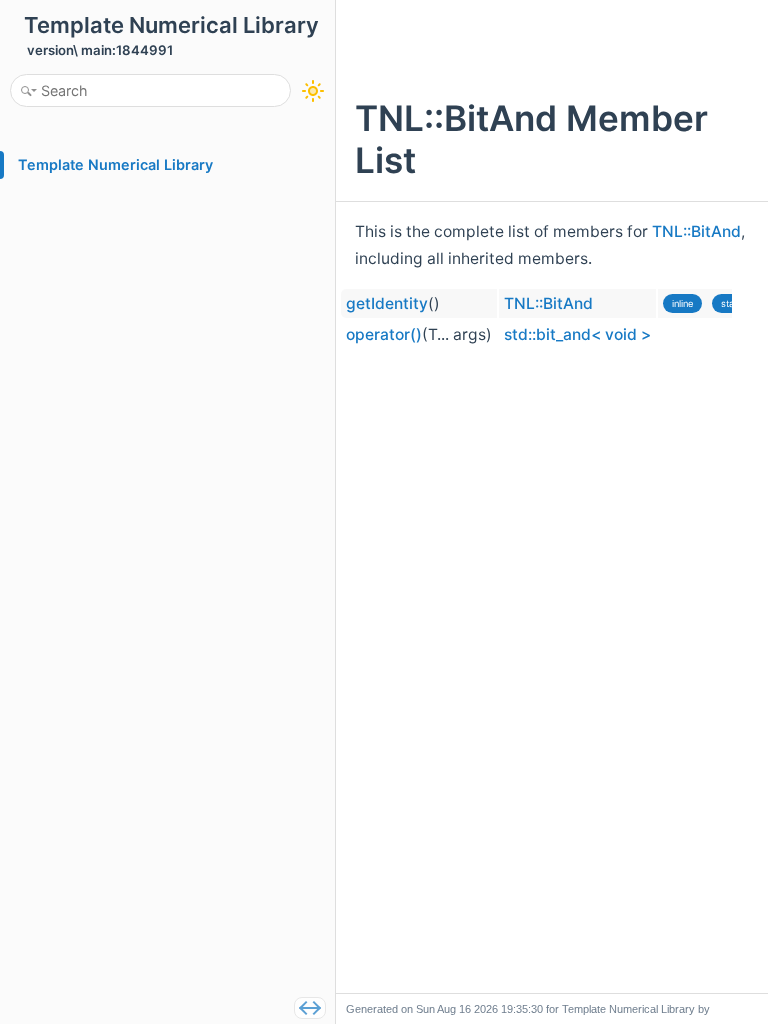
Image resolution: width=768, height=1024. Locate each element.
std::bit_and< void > (577, 334)
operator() (384, 334)
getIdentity (387, 303)
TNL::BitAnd (696, 231)
